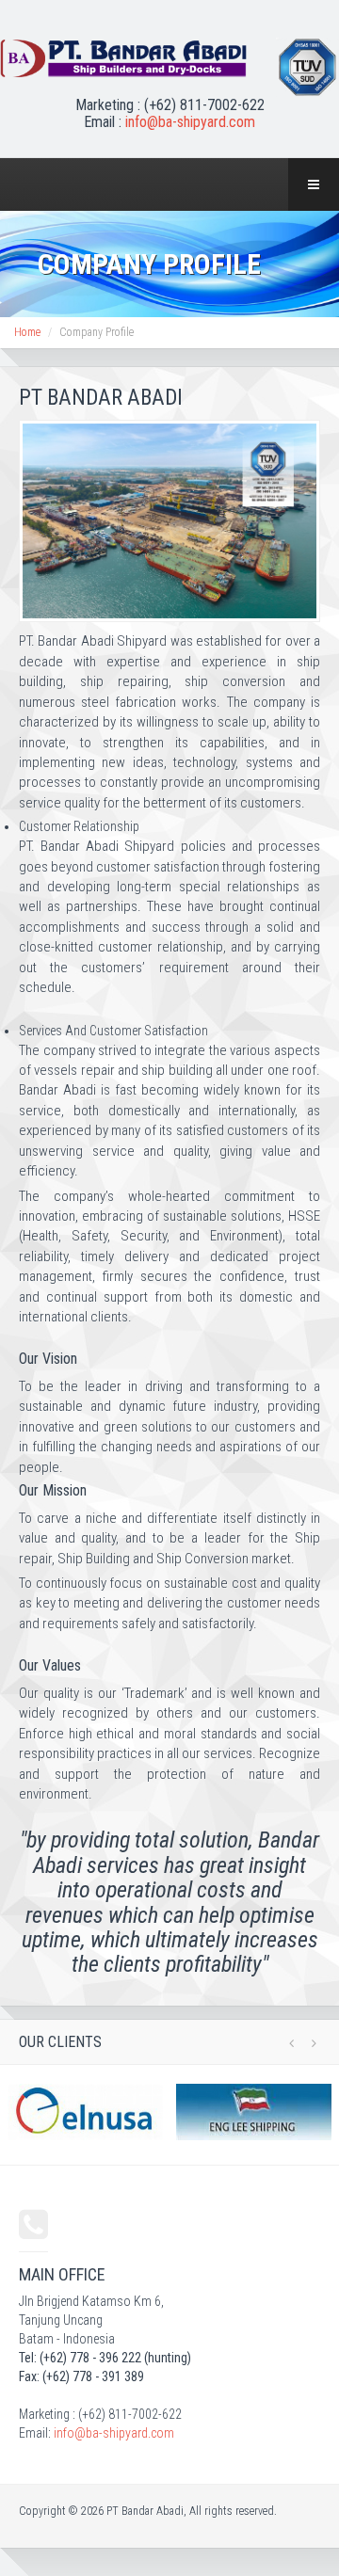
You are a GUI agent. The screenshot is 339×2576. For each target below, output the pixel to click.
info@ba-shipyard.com (190, 122)
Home (27, 332)
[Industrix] (123, 58)
